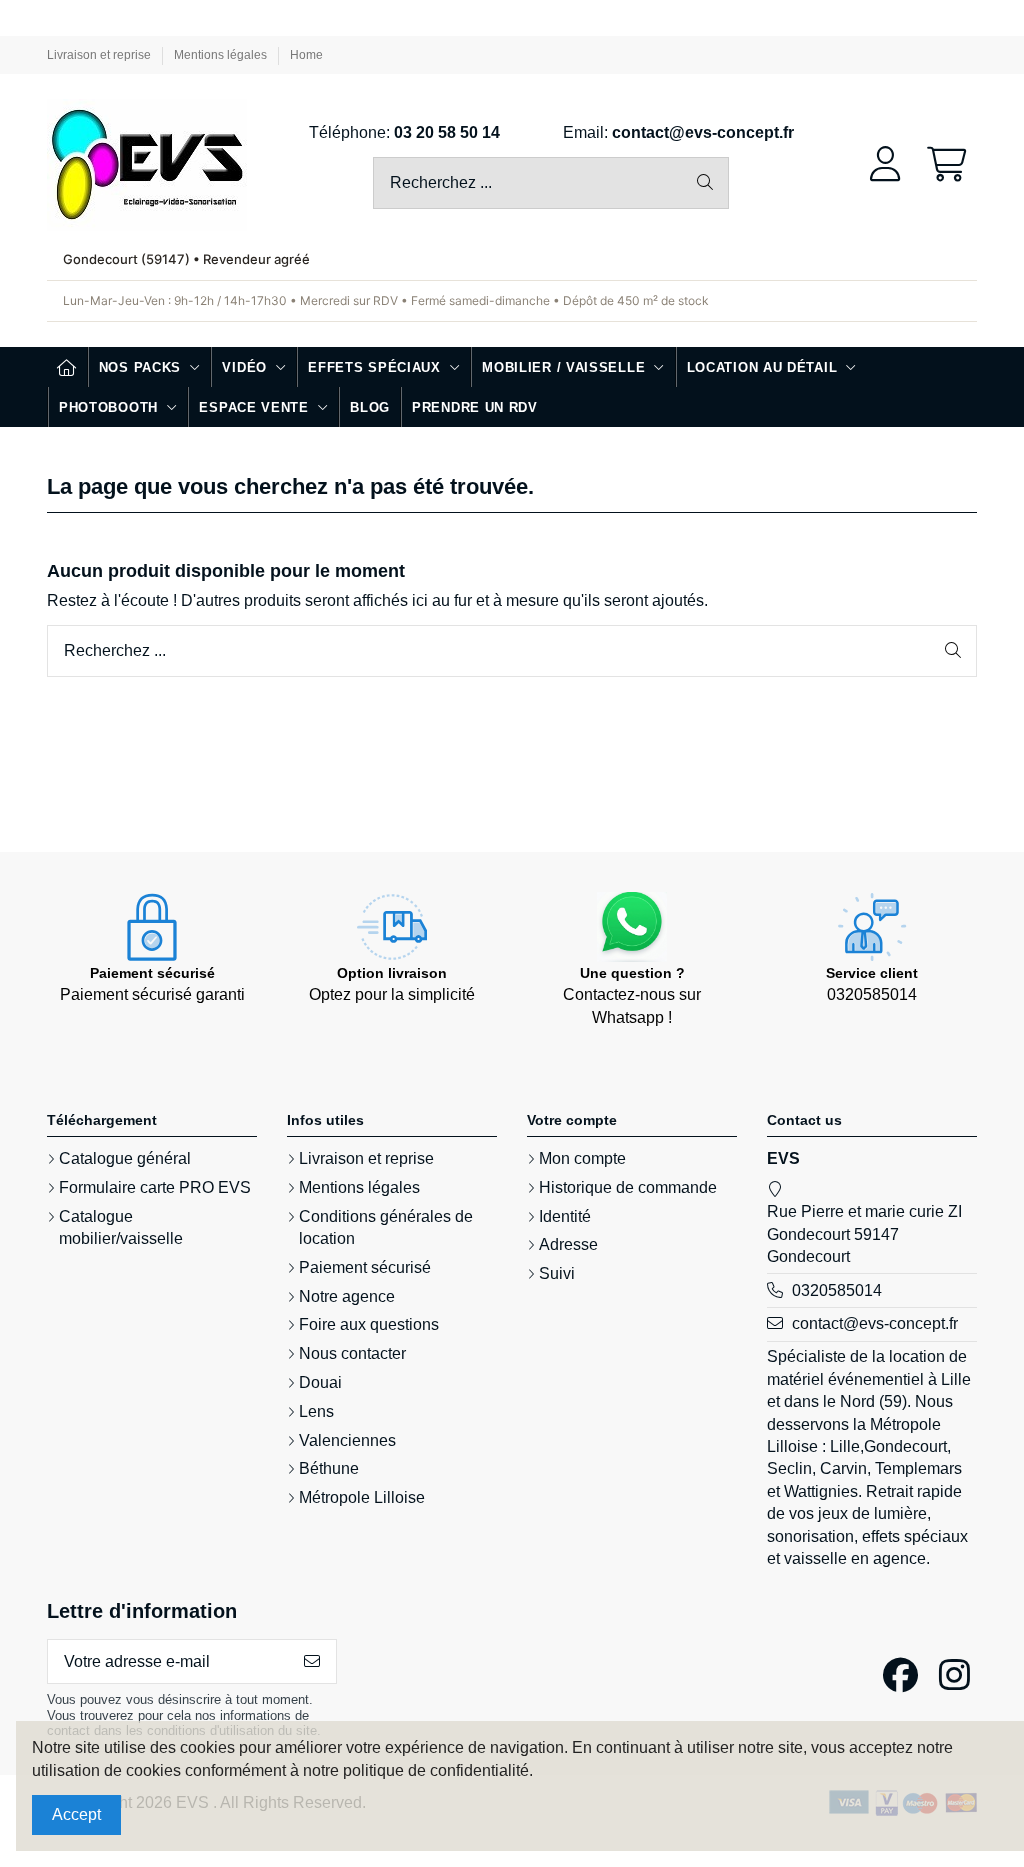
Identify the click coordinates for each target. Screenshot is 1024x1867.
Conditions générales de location (386, 1227)
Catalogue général (125, 1158)
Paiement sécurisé (365, 1267)
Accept (76, 1814)
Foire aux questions (369, 1324)
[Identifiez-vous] (885, 165)
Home (306, 55)
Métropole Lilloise (362, 1497)
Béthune (329, 1468)
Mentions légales (222, 55)
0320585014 (837, 1290)
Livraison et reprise (100, 55)
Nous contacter (352, 1353)
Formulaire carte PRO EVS (155, 1187)
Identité (565, 1216)
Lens (316, 1411)
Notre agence (347, 1296)
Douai (320, 1382)
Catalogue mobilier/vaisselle (121, 1227)
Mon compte (582, 1158)
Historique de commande (628, 1187)
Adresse (568, 1244)
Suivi (557, 1273)
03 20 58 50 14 (447, 132)
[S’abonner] (312, 1661)
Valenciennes (347, 1440)
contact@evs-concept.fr (703, 132)
